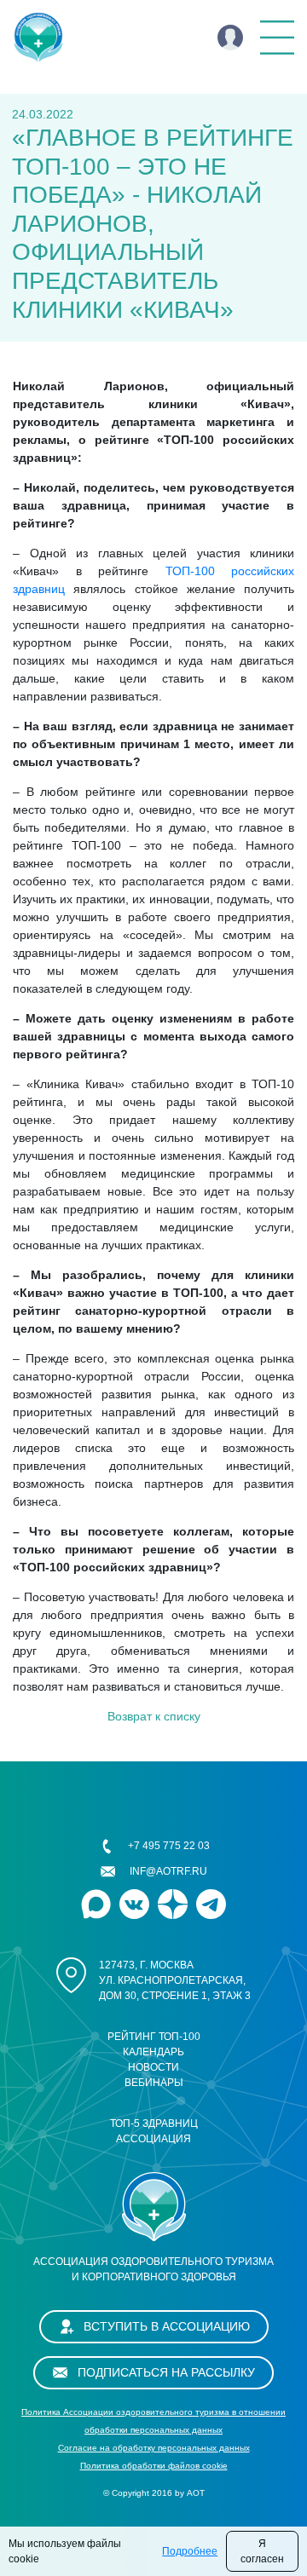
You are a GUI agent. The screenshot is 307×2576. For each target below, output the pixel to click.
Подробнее (190, 2551)
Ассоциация (153, 2139)
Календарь (153, 2052)
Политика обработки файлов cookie (154, 2466)
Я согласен (262, 2551)
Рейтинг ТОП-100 (154, 2037)
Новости (153, 2067)
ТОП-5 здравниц (154, 2124)
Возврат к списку (154, 1716)
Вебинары (154, 2083)
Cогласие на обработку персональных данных (154, 2448)
